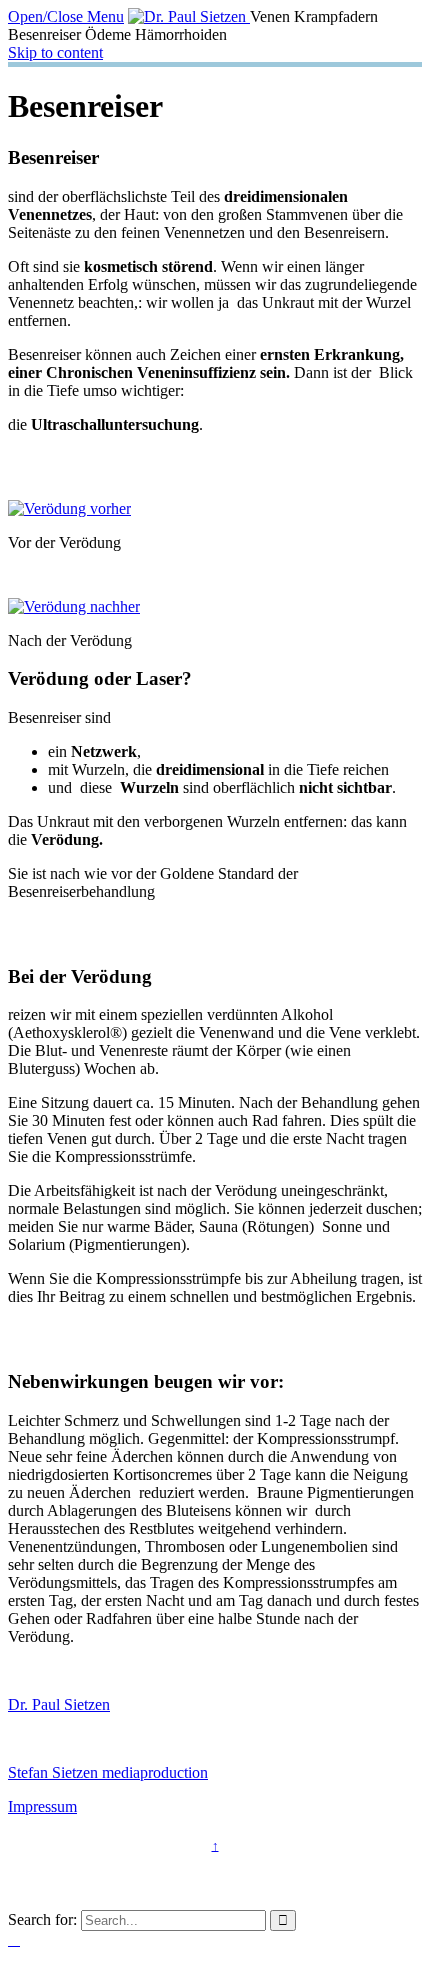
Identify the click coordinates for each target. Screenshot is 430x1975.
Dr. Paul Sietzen (59, 1704)
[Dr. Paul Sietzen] (189, 16)
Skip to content (55, 52)
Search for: (42, 1919)
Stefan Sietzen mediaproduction (108, 1772)
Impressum (42, 1806)
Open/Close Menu (66, 16)
